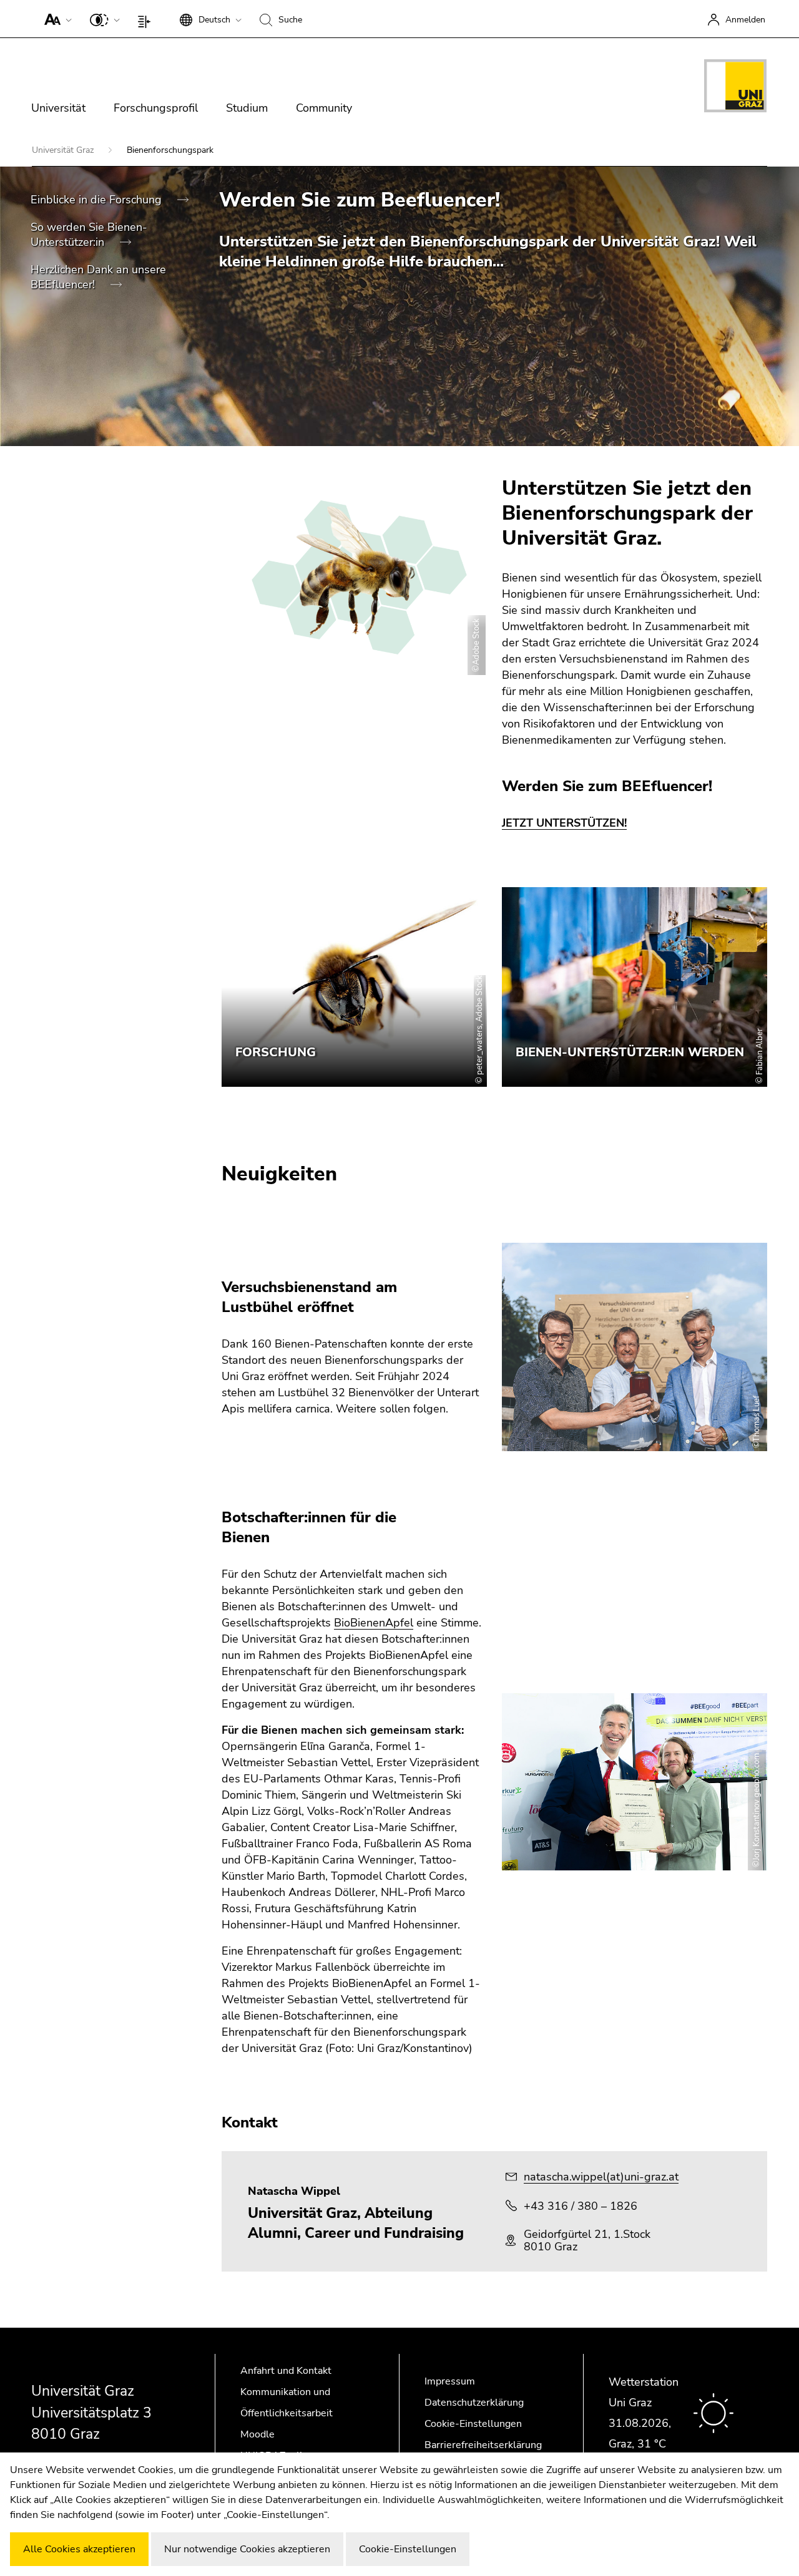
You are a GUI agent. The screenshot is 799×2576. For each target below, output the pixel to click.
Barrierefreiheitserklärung (483, 2445)
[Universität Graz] (735, 88)
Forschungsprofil (156, 108)
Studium (247, 108)
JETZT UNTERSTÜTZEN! (564, 823)
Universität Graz (64, 150)
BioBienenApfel (374, 1623)
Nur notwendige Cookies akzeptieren (247, 2549)
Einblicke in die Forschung (98, 200)
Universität (58, 108)
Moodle (257, 2434)
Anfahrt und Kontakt (286, 2371)
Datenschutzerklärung (474, 2403)
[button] (55, 19)
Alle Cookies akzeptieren (79, 2549)
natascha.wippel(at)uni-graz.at (601, 2177)
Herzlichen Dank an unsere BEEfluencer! (98, 277)
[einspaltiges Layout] (147, 19)
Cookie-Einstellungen (473, 2424)
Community (324, 108)
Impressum (450, 2381)
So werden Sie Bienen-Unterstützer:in (89, 235)
